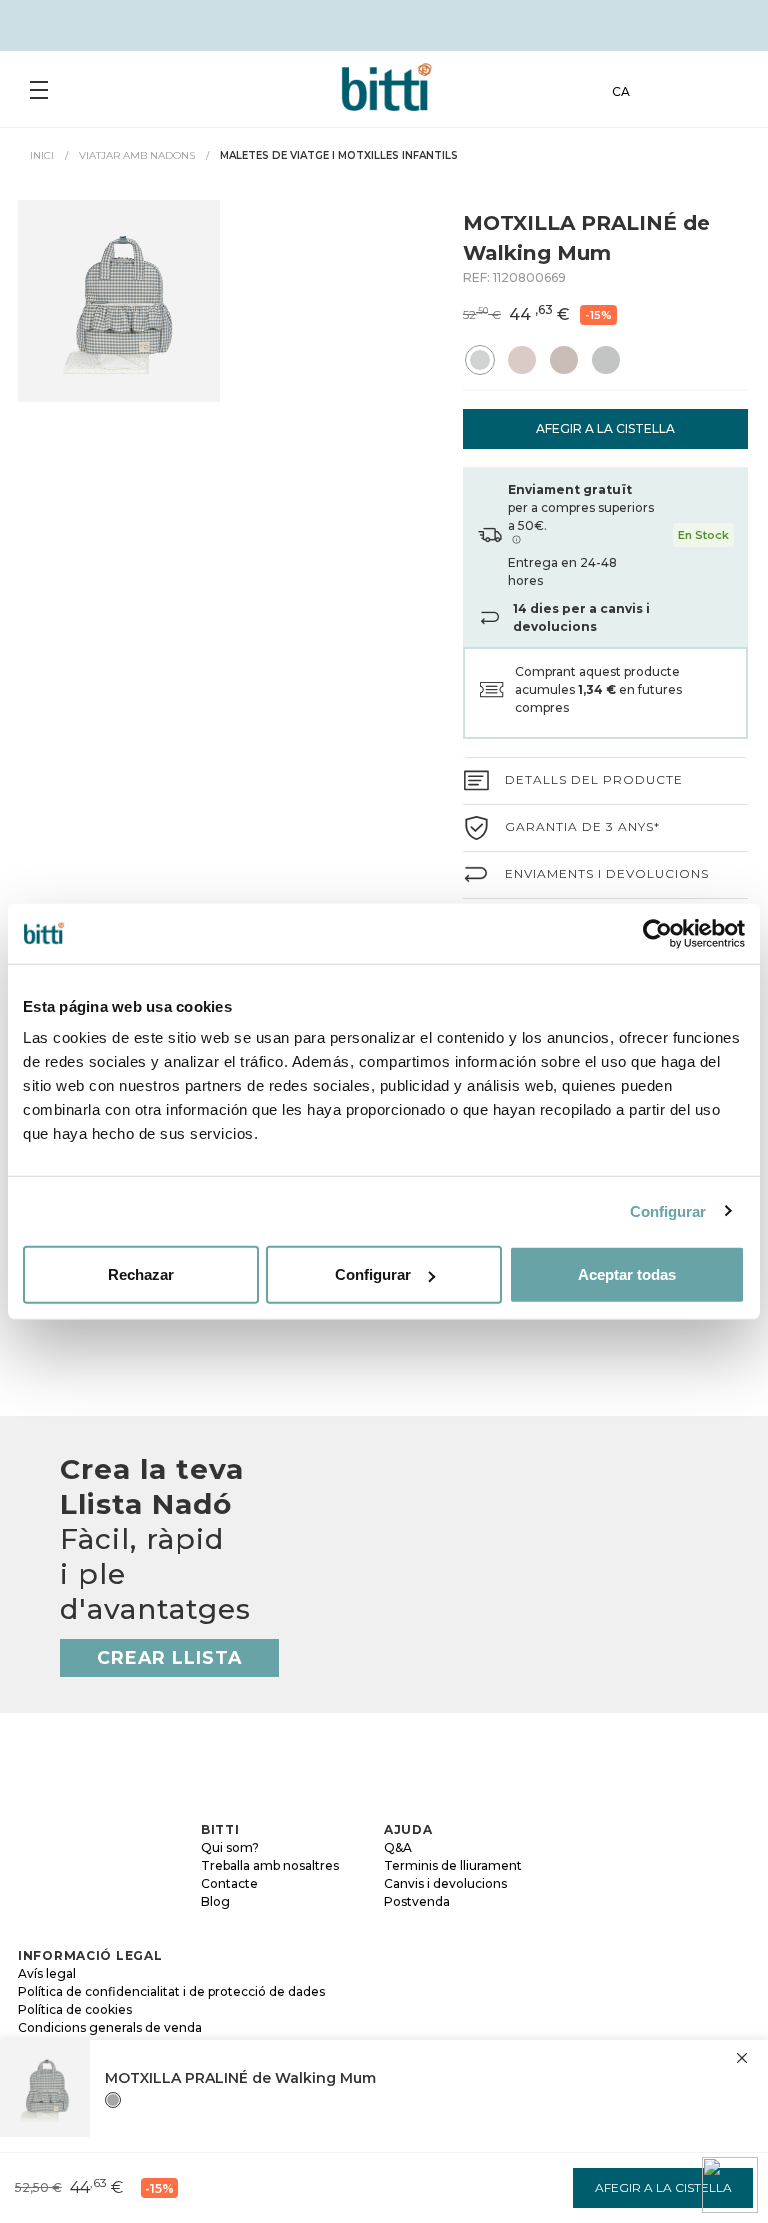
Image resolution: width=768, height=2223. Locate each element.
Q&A (398, 1847)
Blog (215, 1901)
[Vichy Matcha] (113, 2100)
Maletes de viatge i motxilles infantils (339, 155)
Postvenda (417, 1901)
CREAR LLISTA (169, 1657)
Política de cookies (75, 2009)
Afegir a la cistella (605, 428)
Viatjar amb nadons (137, 155)
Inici (42, 155)
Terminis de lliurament (453, 1865)
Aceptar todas (627, 1274)
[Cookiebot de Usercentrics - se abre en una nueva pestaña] (657, 933)
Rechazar (141, 1274)
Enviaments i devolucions (607, 873)
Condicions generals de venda (110, 2027)
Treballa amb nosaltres (270, 1865)
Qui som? (230, 1847)
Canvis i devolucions (445, 1883)
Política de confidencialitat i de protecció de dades (171, 1991)
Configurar (668, 1210)
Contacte (229, 1883)
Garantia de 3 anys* (582, 826)
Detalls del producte (594, 779)
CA (621, 91)
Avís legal (47, 1973)
